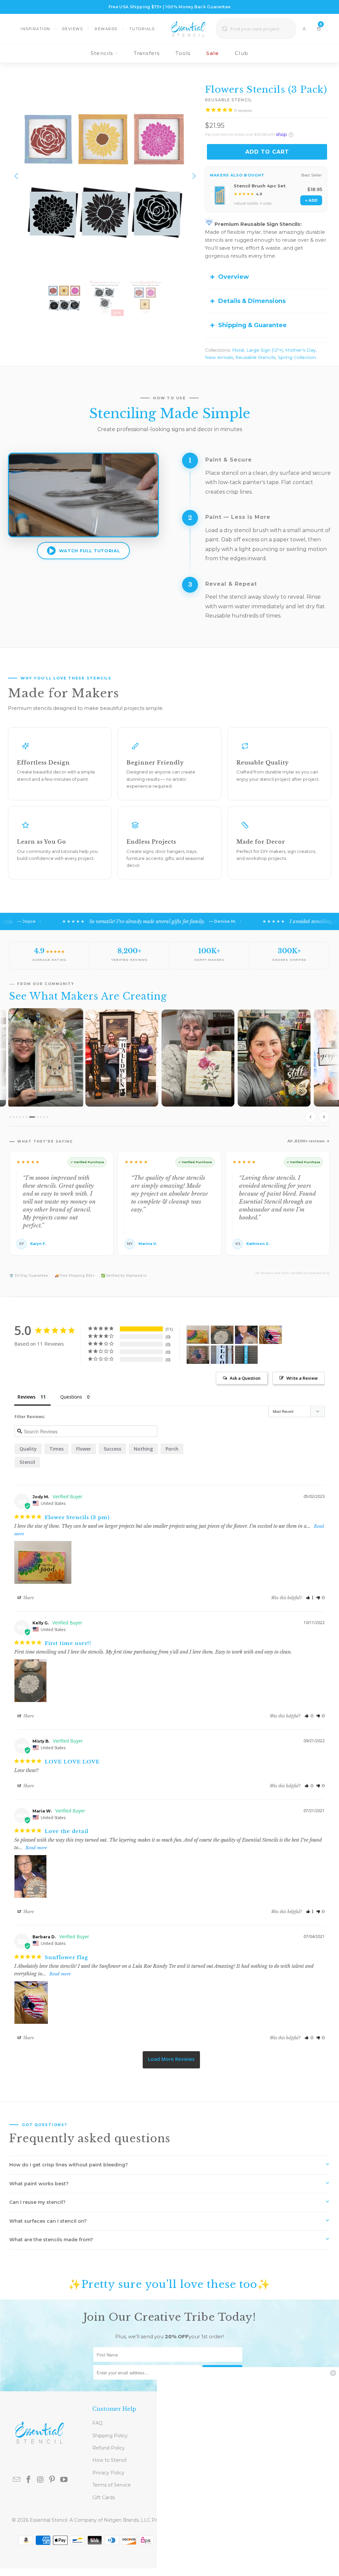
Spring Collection (297, 357)
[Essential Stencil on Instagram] (40, 2480)
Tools (183, 53)
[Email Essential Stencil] (17, 2480)
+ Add (311, 200)
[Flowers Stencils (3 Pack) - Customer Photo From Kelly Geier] (222, 1335)
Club (242, 53)
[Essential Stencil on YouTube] (64, 2480)
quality (28, 1449)
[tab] (10, 1117)
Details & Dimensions (252, 301)
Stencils (102, 53)
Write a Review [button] (302, 1378)
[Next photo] (324, 1117)
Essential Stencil (48, 2520)
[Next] (193, 176)
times (56, 1449)
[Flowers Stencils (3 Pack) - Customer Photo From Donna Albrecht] (198, 1355)
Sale (213, 53)
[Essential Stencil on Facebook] (28, 2480)
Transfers (147, 53)
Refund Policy (109, 2448)
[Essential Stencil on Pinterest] (52, 2480)
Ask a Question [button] (245, 1378)
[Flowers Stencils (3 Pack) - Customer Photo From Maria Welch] (246, 1335)
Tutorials (142, 29)
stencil (27, 1462)
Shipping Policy (110, 2436)
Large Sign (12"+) (265, 350)
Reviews (73, 29)
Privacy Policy (108, 2473)
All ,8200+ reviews (306, 1141)
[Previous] (17, 176)
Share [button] (28, 1598)
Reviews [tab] (26, 1397)
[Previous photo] (311, 1117)
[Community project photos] (169, 1067)
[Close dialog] (333, 2373)
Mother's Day (300, 350)
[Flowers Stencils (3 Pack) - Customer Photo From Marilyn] (246, 1355)
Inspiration (35, 29)
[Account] (304, 29)
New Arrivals (219, 357)
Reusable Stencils (255, 357)
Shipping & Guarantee (252, 325)
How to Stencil (109, 2460)
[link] (248, 2472)
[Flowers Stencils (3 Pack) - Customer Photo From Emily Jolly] (222, 1355)
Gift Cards (104, 2498)
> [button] (171, 2060)
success (112, 1449)
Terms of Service (112, 2485)
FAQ (97, 2423)
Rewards (106, 29)
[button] (310, 1598)
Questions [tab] (71, 1397)
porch (172, 1449)
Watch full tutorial (89, 551)
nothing (143, 1449)
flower (84, 1449)
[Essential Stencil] (188, 29)
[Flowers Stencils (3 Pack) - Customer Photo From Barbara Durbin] (270, 1335)
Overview (234, 277)
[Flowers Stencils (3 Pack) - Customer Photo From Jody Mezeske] (198, 1335)
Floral (238, 350)
